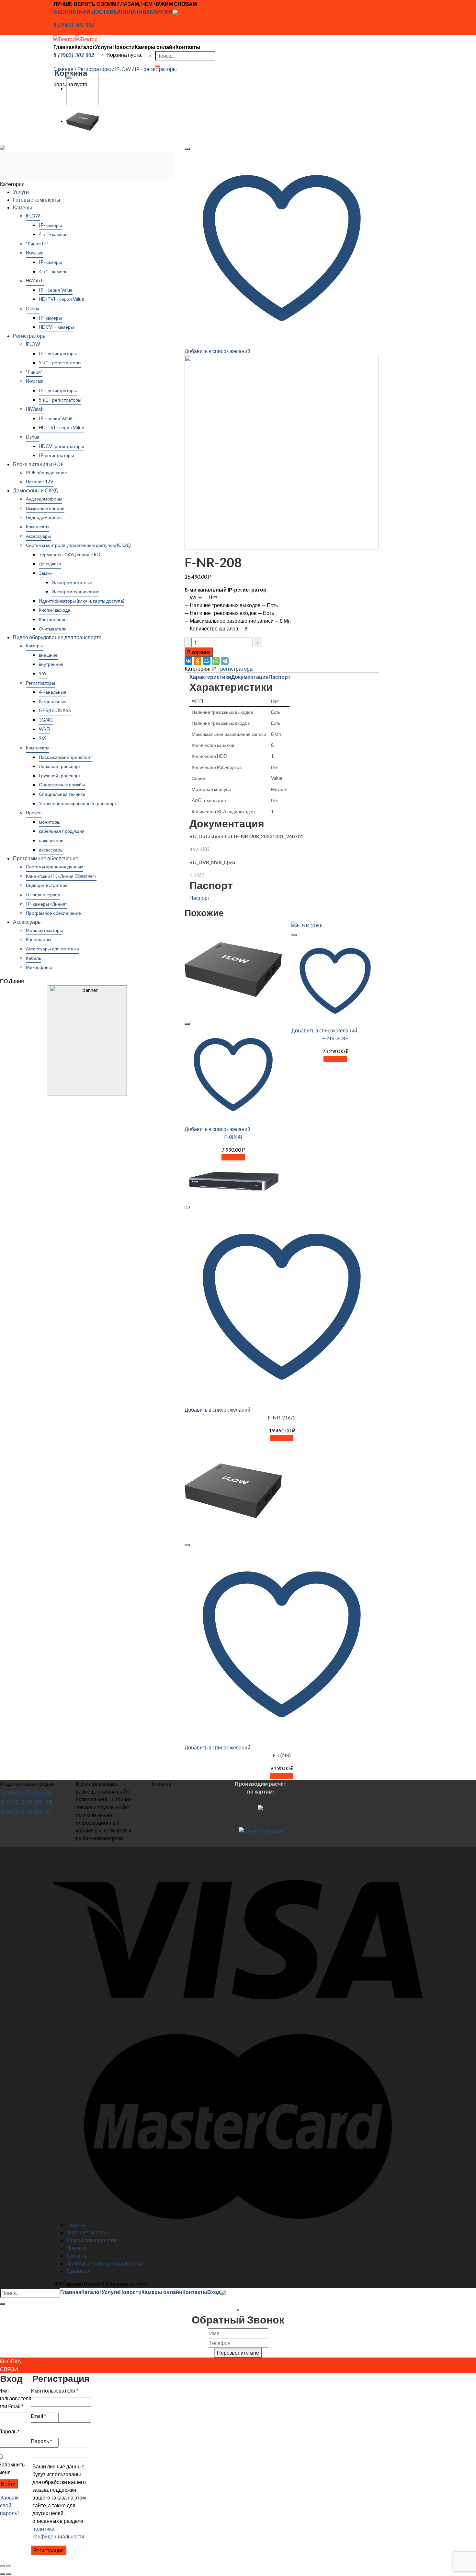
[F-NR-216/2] (83, 88)
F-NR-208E (335, 1038)
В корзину (199, 652)
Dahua (33, 308)
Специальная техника (62, 794)
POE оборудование (46, 472)
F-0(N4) (233, 1137)
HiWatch (35, 281)
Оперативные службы (62, 785)
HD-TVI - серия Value (62, 299)
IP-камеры (50, 225)
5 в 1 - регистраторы (60, 363)
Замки (45, 573)
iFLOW (123, 69)
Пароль (41, 2441)
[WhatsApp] (216, 661)
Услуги (104, 47)
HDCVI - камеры (56, 327)
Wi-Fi (45, 729)
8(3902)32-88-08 (26, 1793)
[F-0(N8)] (83, 121)
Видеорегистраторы (47, 885)
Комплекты (38, 527)
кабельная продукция (62, 831)
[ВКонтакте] (188, 661)
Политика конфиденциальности (104, 2263)
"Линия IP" (37, 244)
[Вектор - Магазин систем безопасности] (75, 38)
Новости (124, 47)
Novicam (35, 253)
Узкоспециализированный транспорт (78, 803)
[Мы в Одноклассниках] (175, 12)
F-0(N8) (282, 1755)
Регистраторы (94, 69)
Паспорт (279, 677)
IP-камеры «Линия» (47, 904)
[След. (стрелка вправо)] (9, 2574)
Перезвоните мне (238, 2353)
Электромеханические (76, 591)
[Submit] (3, 2304)
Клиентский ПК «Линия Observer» (61, 876)
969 (43, 673)
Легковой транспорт (60, 766)
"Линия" (34, 372)
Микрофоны (39, 967)
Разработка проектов (92, 2240)
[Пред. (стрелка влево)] (3, 2574)
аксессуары (51, 850)
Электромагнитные (72, 582)
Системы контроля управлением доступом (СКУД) (78, 545)
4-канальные (53, 692)
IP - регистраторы (156, 69)
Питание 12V (40, 482)
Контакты (188, 47)
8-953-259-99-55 (26, 1812)
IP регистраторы (56, 455)
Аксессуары (38, 536)
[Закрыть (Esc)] (3, 2566)
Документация (250, 677)
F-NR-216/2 (282, 1417)
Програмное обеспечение (53, 913)
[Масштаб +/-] (9, 2566)
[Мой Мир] (207, 661)
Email (39, 2416)
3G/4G (46, 720)
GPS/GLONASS (55, 710)
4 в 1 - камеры (54, 234)
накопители (51, 840)
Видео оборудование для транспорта (57, 637)
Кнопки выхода (55, 610)
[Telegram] (225, 661)
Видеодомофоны (44, 517)
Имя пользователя (55, 2390)
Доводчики (50, 564)
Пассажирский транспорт (65, 757)
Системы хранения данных (55, 867)
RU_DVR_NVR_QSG (212, 862)
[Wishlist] (187, 149)
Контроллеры (53, 619)
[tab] (210, 677)
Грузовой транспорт (60, 776)
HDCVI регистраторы (61, 446)
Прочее (34, 812)
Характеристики (210, 677)
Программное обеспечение (46, 858)
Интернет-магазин (88, 2232)
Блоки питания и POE (38, 464)
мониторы (50, 822)
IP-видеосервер (43, 894)
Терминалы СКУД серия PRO (70, 554)
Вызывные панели (45, 508)
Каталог (85, 47)
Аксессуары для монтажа (52, 949)
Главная (64, 47)
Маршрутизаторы (44, 930)
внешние (48, 655)
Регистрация (49, 2550)
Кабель (34, 958)
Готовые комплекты (37, 200)
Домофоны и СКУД (35, 490)
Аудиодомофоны (44, 499)
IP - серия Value (56, 290)
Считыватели (53, 629)
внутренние (51, 664)
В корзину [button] (233, 1157)
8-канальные (53, 701)
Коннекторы (39, 939)
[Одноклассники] (198, 661)
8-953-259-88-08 (26, 1802)
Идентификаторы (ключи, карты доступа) (82, 601)
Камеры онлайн (155, 47)
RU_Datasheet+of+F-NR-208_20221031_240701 (246, 836)
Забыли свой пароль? (10, 2505)
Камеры (23, 207)
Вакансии (78, 2271)
